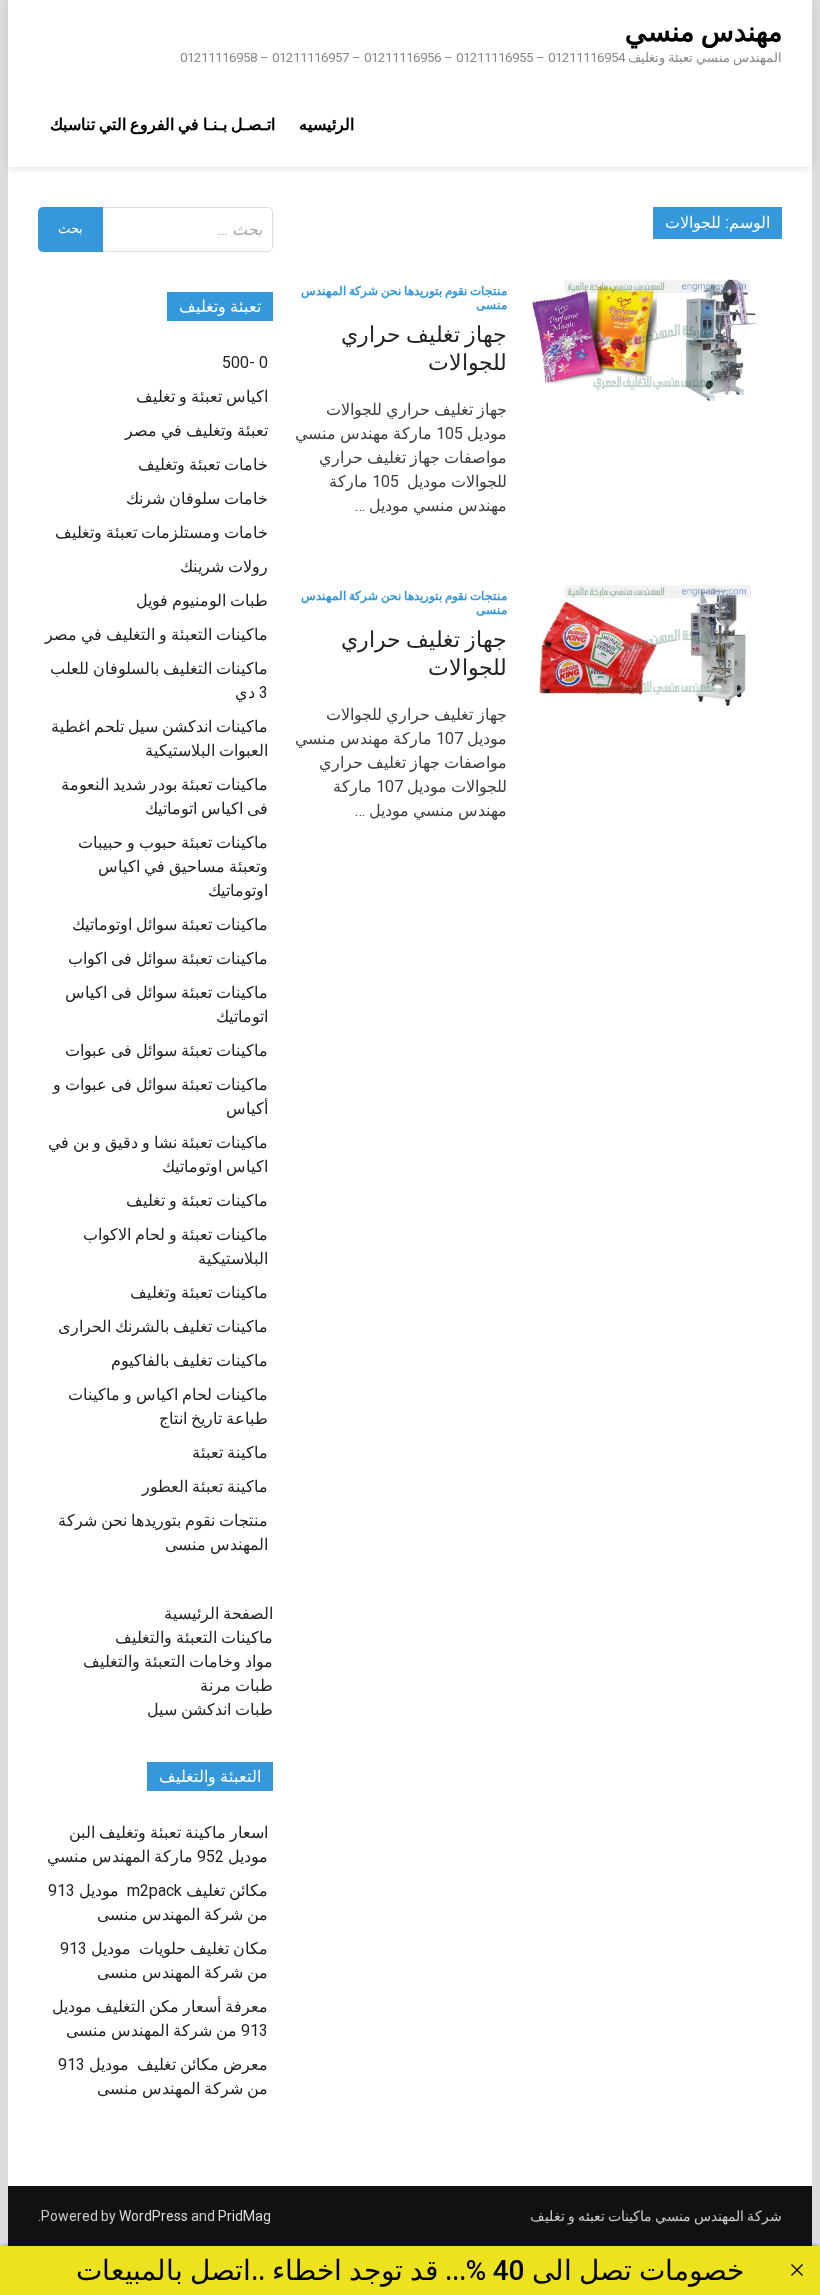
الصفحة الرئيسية (218, 1613)
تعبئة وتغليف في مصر (196, 430)
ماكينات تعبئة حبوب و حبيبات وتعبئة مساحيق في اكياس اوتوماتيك (173, 866)
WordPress (153, 2216)
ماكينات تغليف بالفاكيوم (189, 1360)
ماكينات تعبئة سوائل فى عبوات (166, 1050)
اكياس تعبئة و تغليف (202, 396)
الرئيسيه (326, 124)
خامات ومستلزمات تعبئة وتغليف (161, 532)
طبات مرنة (236, 1685)
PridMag (244, 2216)
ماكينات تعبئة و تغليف (197, 1200)
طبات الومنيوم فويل (202, 600)
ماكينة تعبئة (230, 1452)
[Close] (797, 2270)
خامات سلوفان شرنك (197, 498)
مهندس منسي (703, 32)
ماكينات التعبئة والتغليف (194, 1637)
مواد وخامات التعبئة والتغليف (178, 1661)
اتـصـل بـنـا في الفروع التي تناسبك (162, 124)
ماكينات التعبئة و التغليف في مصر (156, 634)
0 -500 (245, 362)
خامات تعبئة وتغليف (203, 464)
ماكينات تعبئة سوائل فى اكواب (168, 958)
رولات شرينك (224, 566)
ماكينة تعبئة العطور (205, 1486)
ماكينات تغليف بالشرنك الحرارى (163, 1326)
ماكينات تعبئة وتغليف (199, 1292)
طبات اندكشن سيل (210, 1709)
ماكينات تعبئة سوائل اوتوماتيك (170, 924)
